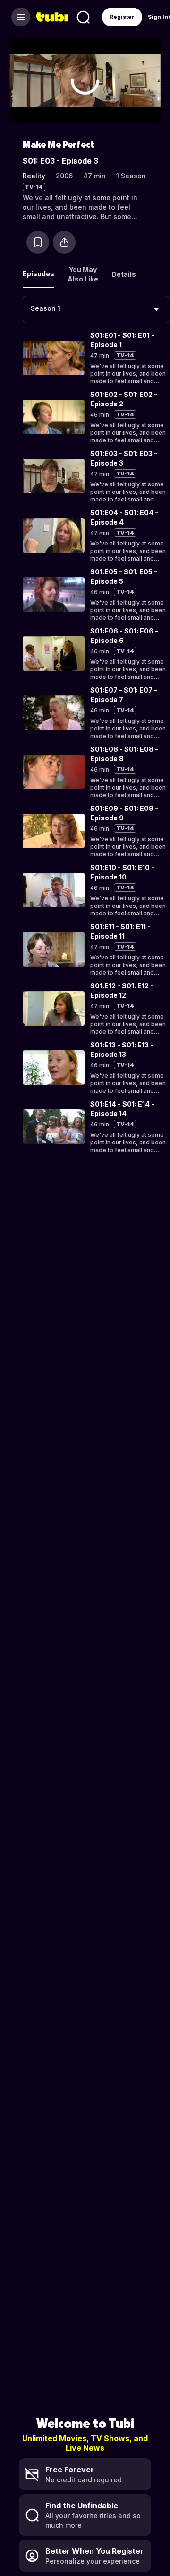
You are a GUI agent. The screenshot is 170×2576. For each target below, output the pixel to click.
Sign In (158, 17)
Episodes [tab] (38, 274)
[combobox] (96, 309)
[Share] (64, 242)
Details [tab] (124, 274)
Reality (34, 176)
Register (122, 17)
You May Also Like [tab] (83, 274)
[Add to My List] (38, 242)
